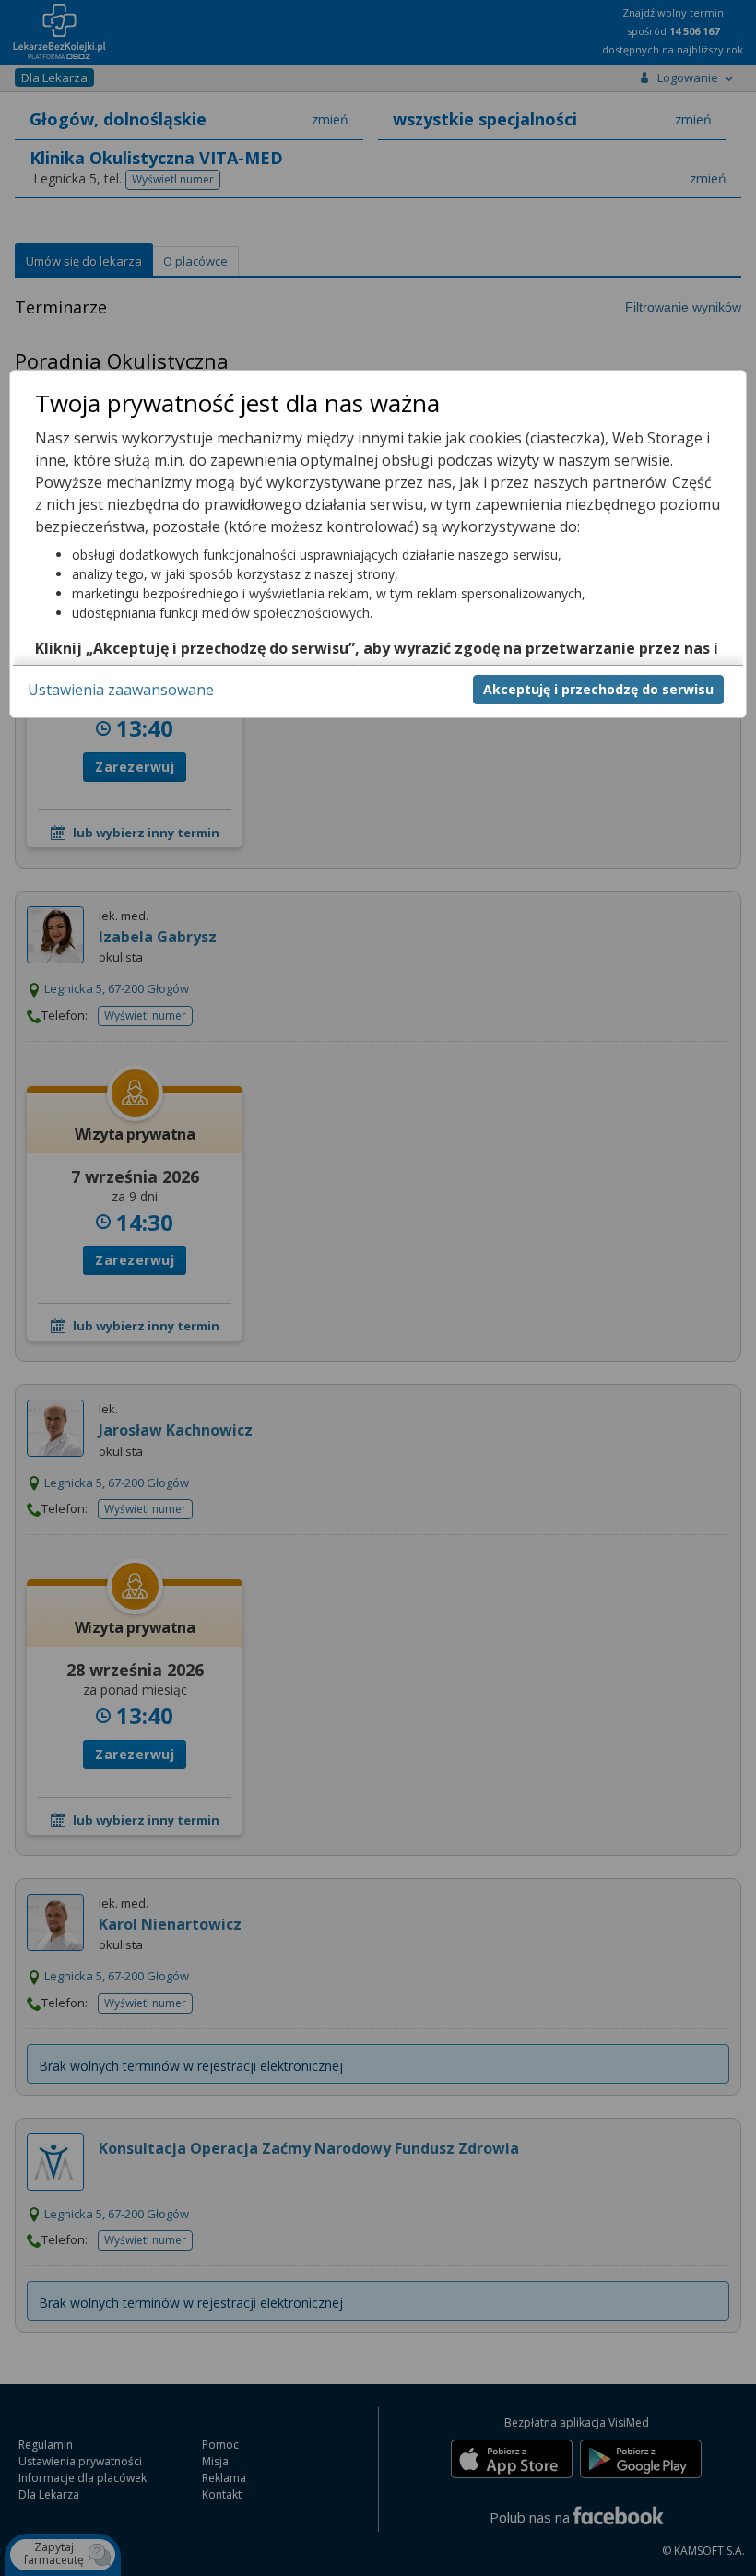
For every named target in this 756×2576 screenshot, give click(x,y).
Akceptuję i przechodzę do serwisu (598, 689)
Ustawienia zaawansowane (121, 690)
